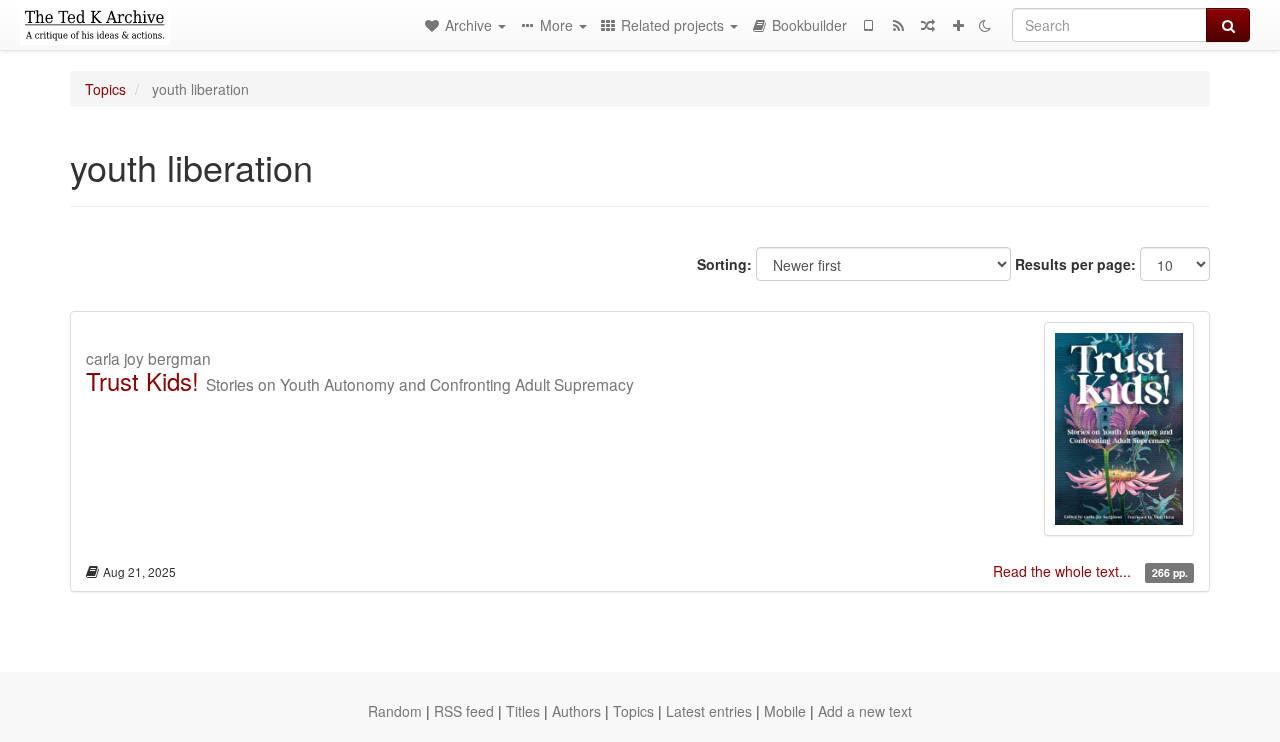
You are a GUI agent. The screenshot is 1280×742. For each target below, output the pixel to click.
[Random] (928, 25)
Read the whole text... (1064, 571)
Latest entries (709, 711)
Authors (576, 711)
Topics (105, 89)
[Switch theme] (985, 25)
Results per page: (1075, 264)
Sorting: (724, 264)
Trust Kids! (142, 380)
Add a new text (865, 711)
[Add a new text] (958, 25)
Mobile (785, 711)
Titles (523, 711)
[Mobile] (868, 25)
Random (395, 711)
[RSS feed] (898, 25)
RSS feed (464, 711)
